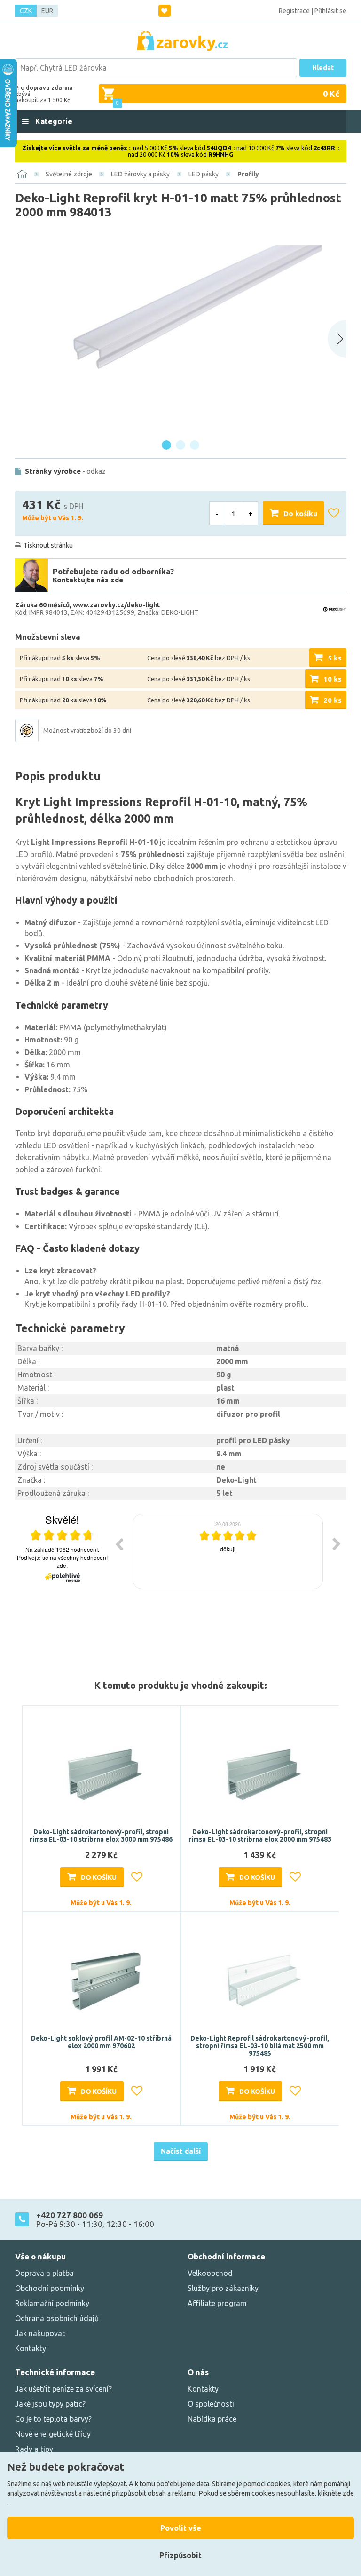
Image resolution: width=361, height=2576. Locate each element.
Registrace (294, 11)
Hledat (323, 68)
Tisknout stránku (48, 545)
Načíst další (181, 2151)
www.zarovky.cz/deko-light (116, 605)
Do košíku (300, 513)
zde (348, 2493)
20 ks (333, 700)
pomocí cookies (267, 2484)
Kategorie (53, 121)
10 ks (333, 679)
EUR (47, 11)
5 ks (335, 658)
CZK (26, 11)
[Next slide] (337, 339)
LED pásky (204, 174)
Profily (248, 174)
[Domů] (22, 174)
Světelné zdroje (69, 174)
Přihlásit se (330, 11)
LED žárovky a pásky (140, 174)
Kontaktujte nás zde (88, 580)
